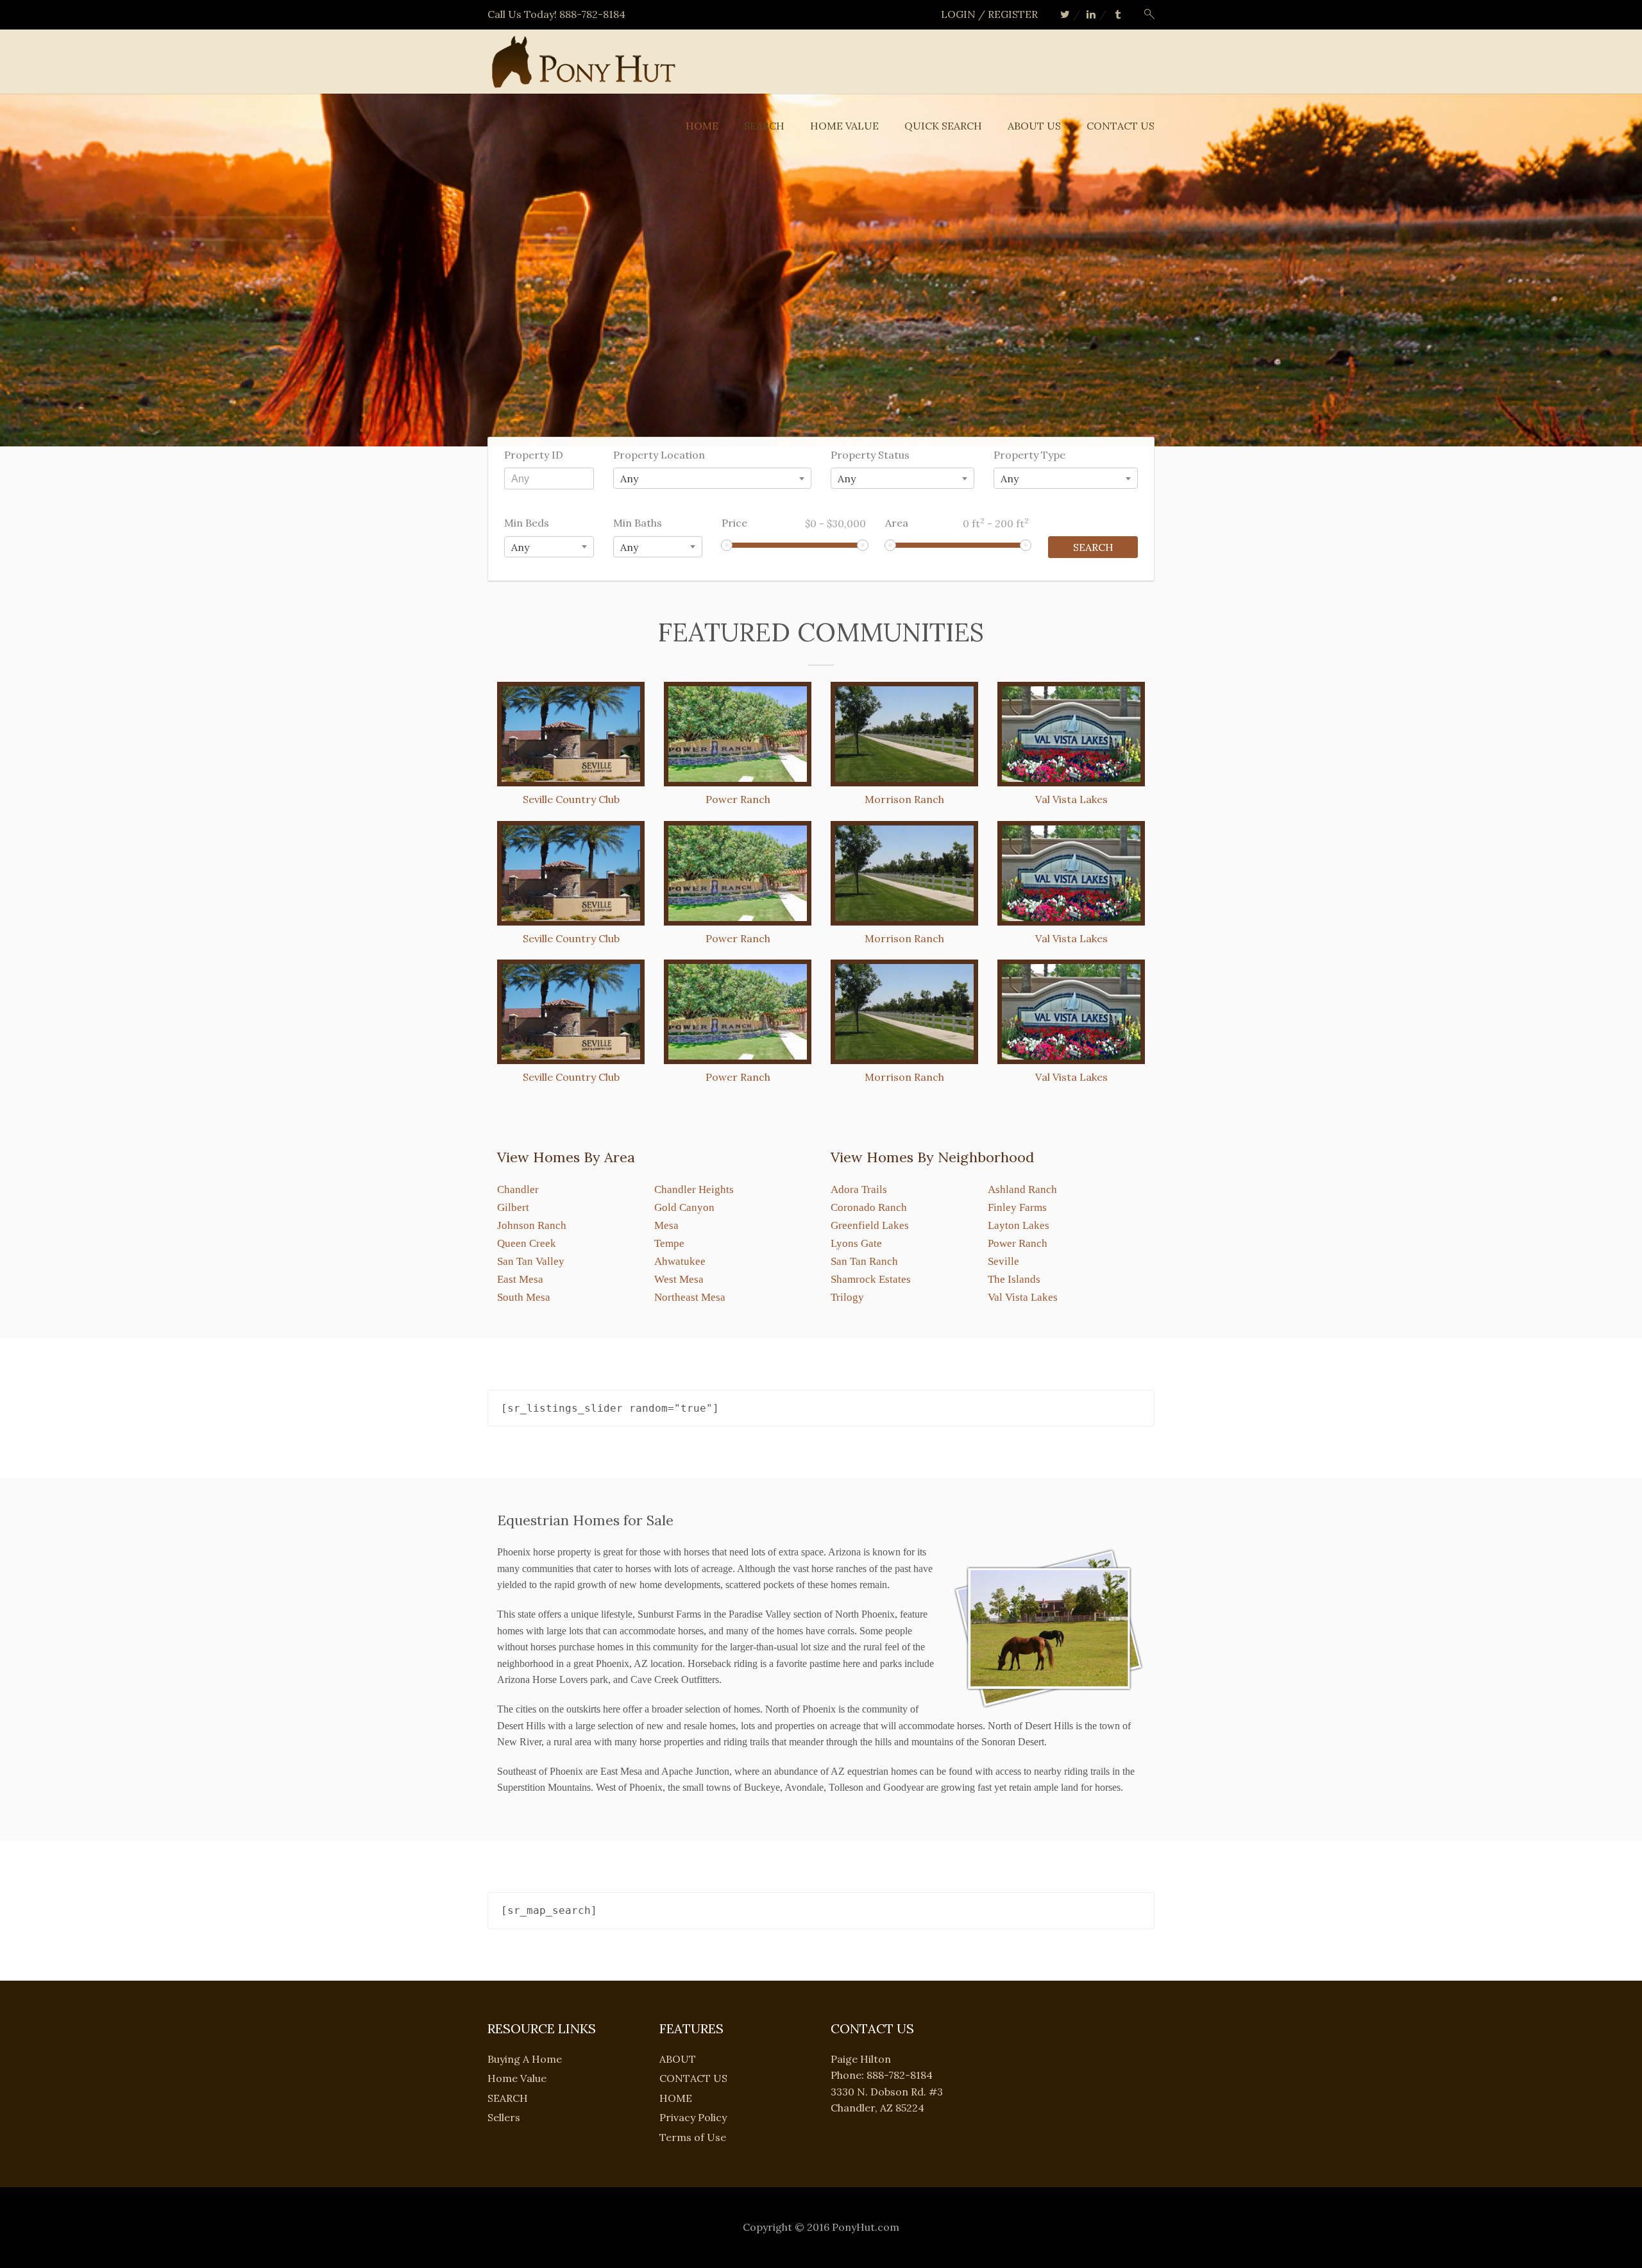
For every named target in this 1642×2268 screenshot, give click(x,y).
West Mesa (679, 1279)
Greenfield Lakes (870, 1225)
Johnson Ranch (532, 1225)
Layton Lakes (1019, 1225)
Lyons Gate (856, 1243)
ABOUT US (1034, 126)
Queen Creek (527, 1243)
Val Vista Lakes (1023, 1297)
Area (957, 523)
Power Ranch (1018, 1243)
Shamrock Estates (871, 1279)
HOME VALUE (844, 126)
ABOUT (678, 2059)
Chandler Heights (694, 1189)
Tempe (669, 1243)
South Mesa (524, 1297)
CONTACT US (1121, 126)
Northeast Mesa (690, 1297)
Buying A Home (525, 2059)
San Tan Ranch (864, 1261)
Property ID (534, 455)
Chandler (518, 1189)
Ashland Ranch (1022, 1189)
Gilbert (513, 1207)
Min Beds (527, 523)
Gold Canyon (684, 1207)
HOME (702, 126)
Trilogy (847, 1297)
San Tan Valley (531, 1261)
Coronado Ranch (869, 1207)
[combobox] (712, 478)
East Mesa (520, 1279)
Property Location (659, 455)
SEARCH (764, 126)
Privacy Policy (693, 2117)
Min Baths (638, 523)
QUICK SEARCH (943, 126)
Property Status (870, 455)
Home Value (517, 2078)
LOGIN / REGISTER (989, 14)
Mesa (666, 1225)
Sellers (504, 2117)
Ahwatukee (680, 1261)
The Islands (1014, 1279)
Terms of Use (693, 2137)
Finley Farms (1017, 1207)
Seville (1003, 1261)
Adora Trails (859, 1189)
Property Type (1029, 455)
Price (794, 523)
